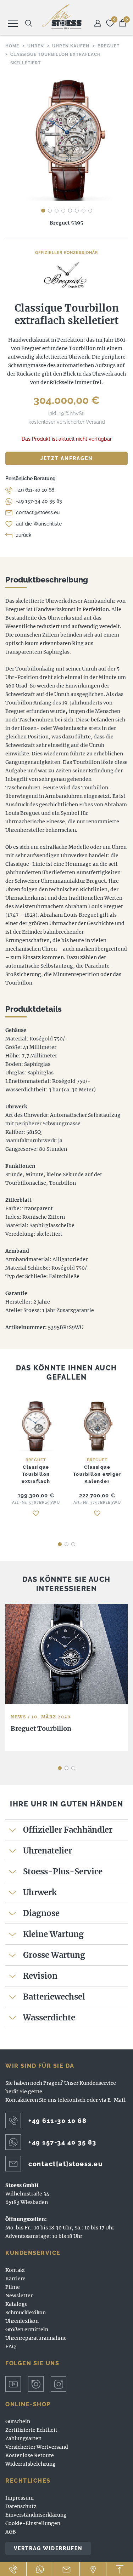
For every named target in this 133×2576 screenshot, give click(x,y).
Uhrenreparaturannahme (36, 2338)
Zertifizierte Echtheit (31, 2430)
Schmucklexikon (26, 2313)
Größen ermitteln (27, 2330)
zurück (24, 535)
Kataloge (16, 2304)
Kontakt (15, 2270)
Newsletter (19, 2296)
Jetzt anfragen (67, 458)
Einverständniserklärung (36, 2515)
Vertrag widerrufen (48, 2548)
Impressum (20, 2498)
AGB (11, 2532)
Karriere (15, 2279)
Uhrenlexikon (22, 2321)
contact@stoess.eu (38, 512)
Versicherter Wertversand (37, 2447)
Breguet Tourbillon (41, 1728)
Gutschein (18, 2421)
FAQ (10, 2346)
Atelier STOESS (62, 17)
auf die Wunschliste (39, 524)
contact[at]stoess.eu (65, 2164)
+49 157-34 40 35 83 (39, 501)
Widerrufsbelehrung (31, 2464)
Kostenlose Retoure (30, 2455)
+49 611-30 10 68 (35, 490)
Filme (13, 2287)
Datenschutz (21, 2506)
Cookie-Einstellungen (33, 2523)
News (18, 1717)
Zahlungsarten (23, 2438)
